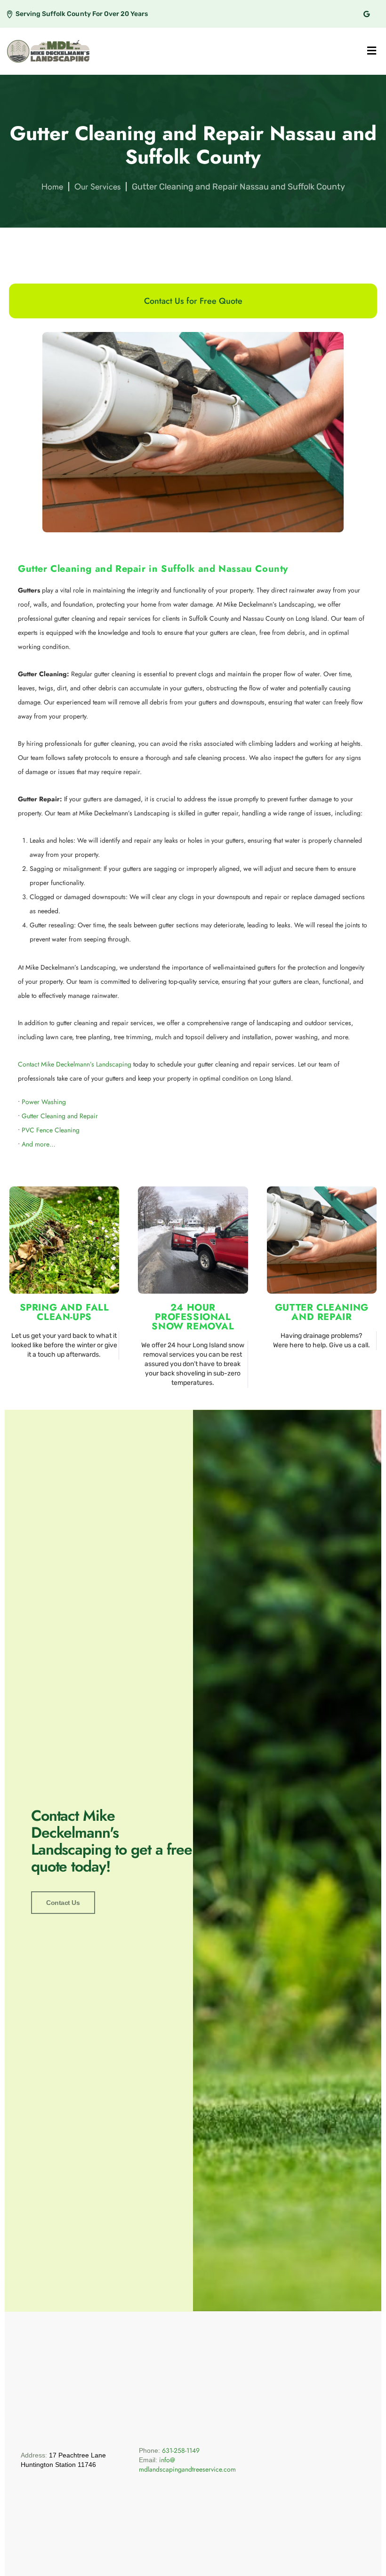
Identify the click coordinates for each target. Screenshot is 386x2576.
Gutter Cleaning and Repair (60, 1116)
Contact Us (63, 1903)
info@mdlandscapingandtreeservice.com (187, 2465)
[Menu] (372, 51)
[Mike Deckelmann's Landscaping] (48, 51)
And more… (39, 1144)
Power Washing (44, 1102)
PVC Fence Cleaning (50, 1130)
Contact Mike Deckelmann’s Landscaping (75, 1064)
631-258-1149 (181, 2450)
